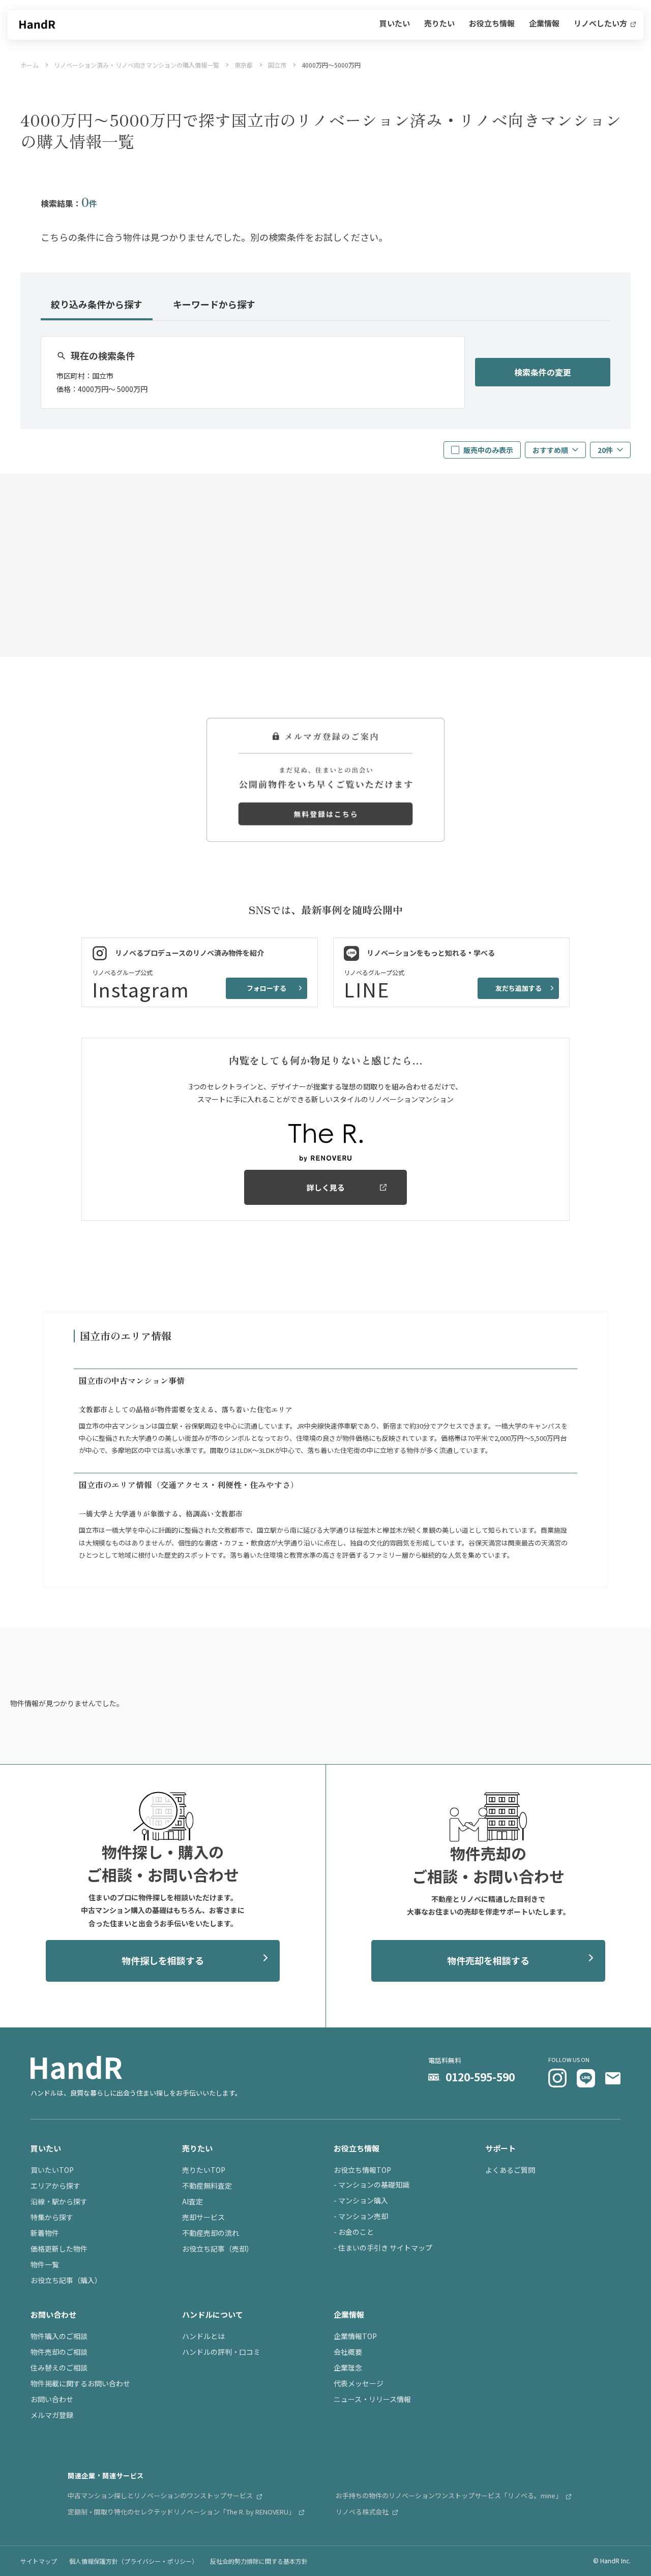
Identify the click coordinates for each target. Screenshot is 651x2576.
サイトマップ (39, 2561)
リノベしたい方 (601, 24)
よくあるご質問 (510, 2170)
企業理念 (348, 2368)
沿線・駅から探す (59, 2201)
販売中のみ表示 (488, 450)
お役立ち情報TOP (362, 2170)
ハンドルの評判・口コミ (221, 2352)
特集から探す (52, 2217)
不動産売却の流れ (211, 2233)
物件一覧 (45, 2264)
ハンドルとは (203, 2336)
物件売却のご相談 (59, 2352)
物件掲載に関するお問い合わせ (80, 2383)
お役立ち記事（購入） (66, 2280)
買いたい (395, 24)
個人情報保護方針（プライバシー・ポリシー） (134, 2561)
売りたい (439, 24)
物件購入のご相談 (59, 2336)
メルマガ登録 (52, 2415)
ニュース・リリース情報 (372, 2399)
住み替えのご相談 (59, 2368)
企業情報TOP (355, 2336)
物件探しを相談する (163, 1960)
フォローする (267, 988)
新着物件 (45, 2233)
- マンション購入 (361, 2200)
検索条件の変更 (543, 372)
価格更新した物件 (59, 2249)
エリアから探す (55, 2186)
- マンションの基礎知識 (372, 2185)
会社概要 (348, 2352)
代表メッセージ (359, 2383)
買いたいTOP (52, 2170)
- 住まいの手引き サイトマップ (383, 2248)
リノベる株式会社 (363, 2512)
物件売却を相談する (488, 1960)
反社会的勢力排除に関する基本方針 (259, 2561)
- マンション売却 (361, 2216)
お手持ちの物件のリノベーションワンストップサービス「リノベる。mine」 (450, 2495)
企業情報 (544, 24)
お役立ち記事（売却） (218, 2249)
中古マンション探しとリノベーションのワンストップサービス (161, 2495)
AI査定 (193, 2201)
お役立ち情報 (492, 24)
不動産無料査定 (207, 2186)
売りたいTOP (204, 2170)
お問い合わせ (52, 2399)
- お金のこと (354, 2232)
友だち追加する (519, 988)
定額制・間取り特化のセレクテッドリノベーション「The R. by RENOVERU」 (182, 2512)
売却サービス (203, 2217)
